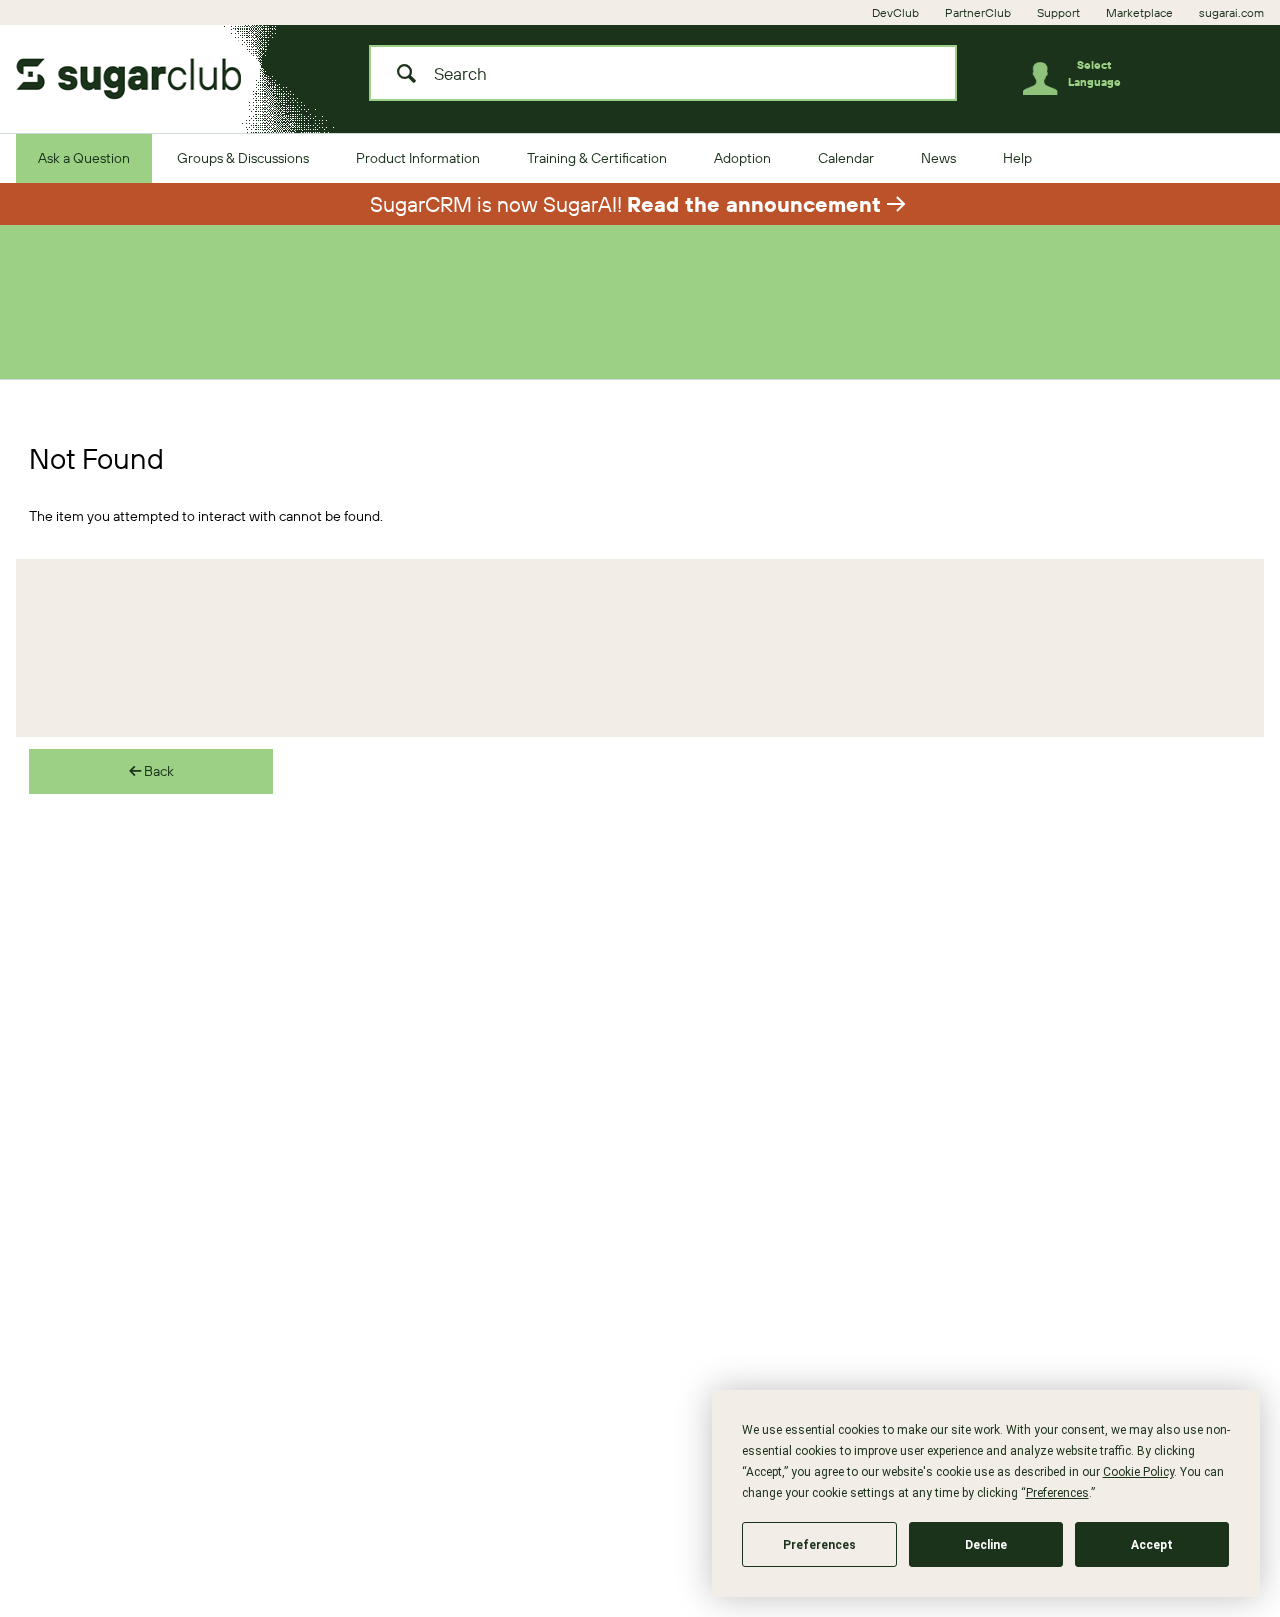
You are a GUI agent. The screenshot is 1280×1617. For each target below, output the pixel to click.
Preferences (819, 1545)
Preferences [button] (1057, 1493)
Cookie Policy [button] (1138, 1472)
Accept (1152, 1545)
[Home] (146, 73)
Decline (986, 1545)
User (1047, 83)
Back (157, 771)
